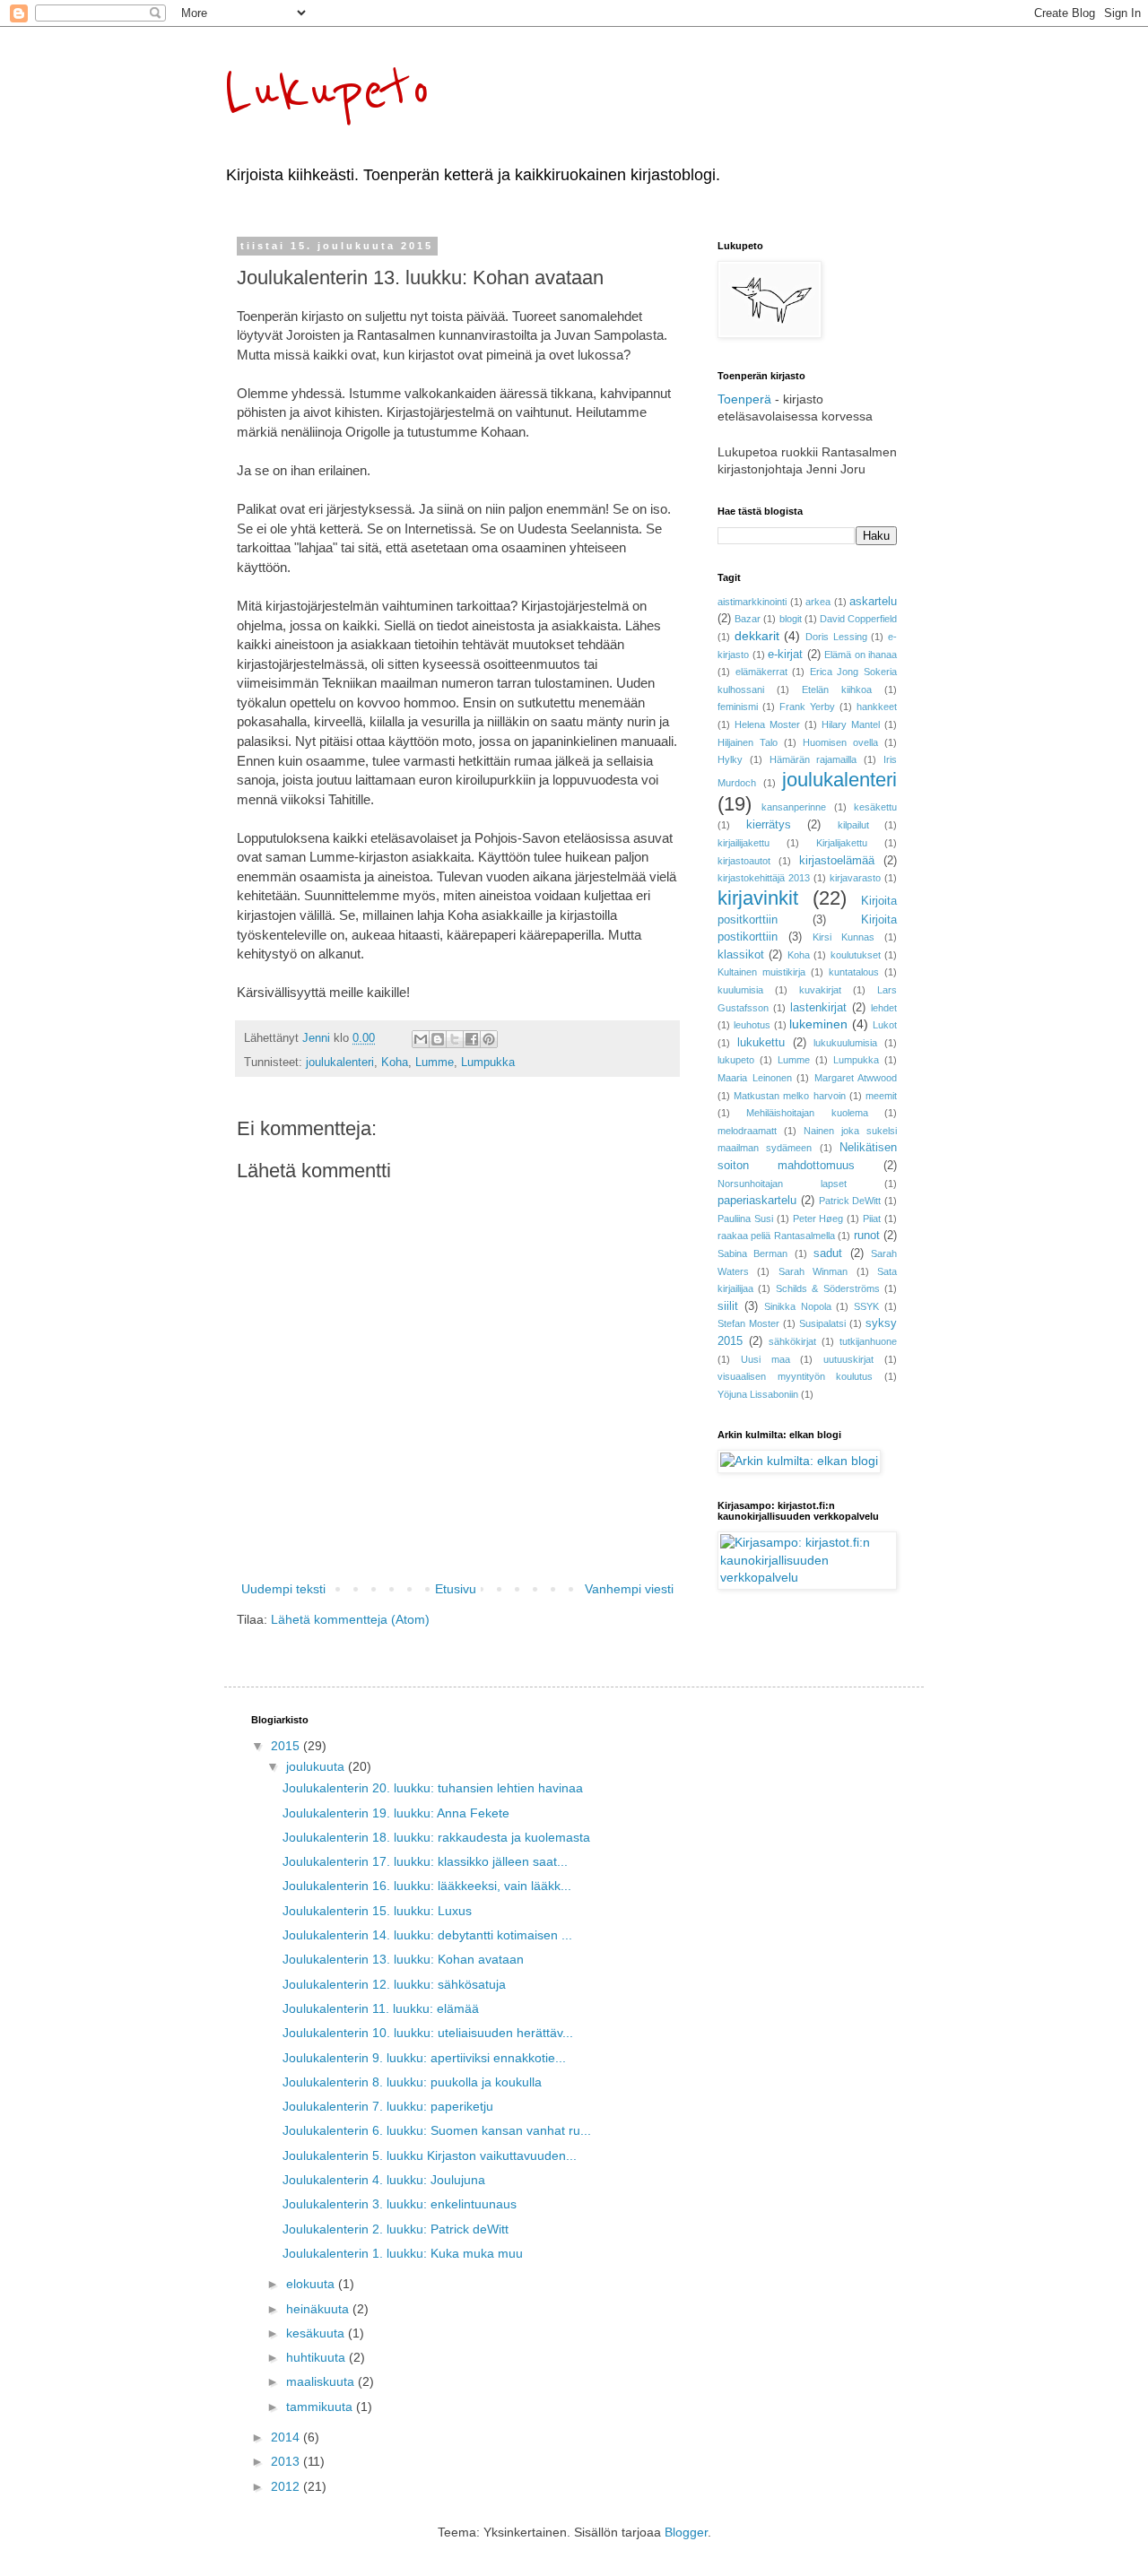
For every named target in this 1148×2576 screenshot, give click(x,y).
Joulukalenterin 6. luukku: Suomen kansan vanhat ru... (437, 2130)
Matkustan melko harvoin (789, 1096)
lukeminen (818, 1024)
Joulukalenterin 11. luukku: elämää (381, 2008)
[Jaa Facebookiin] (472, 1039)
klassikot (741, 955)
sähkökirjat (792, 1341)
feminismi (738, 707)
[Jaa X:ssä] (455, 1039)
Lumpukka (488, 1062)
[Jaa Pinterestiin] (489, 1039)
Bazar (748, 619)
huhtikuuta (317, 2357)
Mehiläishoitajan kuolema (807, 1113)
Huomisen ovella (840, 742)
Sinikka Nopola (798, 1306)
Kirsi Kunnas (844, 937)
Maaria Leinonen (755, 1078)
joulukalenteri (340, 1062)
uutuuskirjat (848, 1359)
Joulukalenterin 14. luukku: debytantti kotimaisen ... (427, 1935)
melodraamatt (747, 1131)
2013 (287, 2461)
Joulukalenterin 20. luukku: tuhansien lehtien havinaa (433, 1788)
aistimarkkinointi (752, 602)
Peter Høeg (818, 1219)
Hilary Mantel (851, 724)
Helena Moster (767, 724)
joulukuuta (317, 1766)
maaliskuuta (322, 2381)
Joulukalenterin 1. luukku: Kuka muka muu (403, 2253)
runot (867, 1236)
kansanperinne (794, 807)
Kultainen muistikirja (761, 972)
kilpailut (853, 825)
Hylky (730, 759)
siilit (728, 1306)
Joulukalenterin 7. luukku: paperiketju (388, 2106)
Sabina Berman (752, 1253)
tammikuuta (321, 2407)
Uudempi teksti (283, 1589)
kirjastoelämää (837, 861)
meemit (881, 1096)
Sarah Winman (813, 1271)
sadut (828, 1253)
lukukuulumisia (845, 1043)
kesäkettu (875, 807)
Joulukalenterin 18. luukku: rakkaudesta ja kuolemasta (436, 1837)
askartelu (873, 602)
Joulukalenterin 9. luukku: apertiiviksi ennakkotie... (424, 2058)
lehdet (884, 1008)
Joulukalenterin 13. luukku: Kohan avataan (403, 1959)
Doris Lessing (836, 637)
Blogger (686, 2532)
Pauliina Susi (745, 1219)
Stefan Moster (748, 1323)
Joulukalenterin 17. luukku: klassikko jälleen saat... (425, 1861)
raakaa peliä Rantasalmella (776, 1236)
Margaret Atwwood (856, 1078)
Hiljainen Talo (748, 742)
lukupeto (736, 1060)
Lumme (435, 1062)
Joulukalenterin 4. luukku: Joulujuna (384, 2180)
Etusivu (456, 1589)
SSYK (866, 1306)
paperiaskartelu (757, 1201)
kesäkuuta (317, 2333)
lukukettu (761, 1043)
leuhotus (752, 1025)
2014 (287, 2437)
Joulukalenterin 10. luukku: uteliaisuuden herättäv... (428, 2033)
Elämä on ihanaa (861, 655)
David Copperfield (858, 619)
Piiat (872, 1219)
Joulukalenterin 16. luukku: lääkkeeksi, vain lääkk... (427, 1886)
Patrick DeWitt (850, 1201)
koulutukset (856, 955)
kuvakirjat (820, 990)
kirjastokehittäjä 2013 (764, 878)
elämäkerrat (761, 672)
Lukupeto (328, 91)
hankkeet (877, 707)
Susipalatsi (822, 1323)
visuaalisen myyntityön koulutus (795, 1376)
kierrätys (769, 825)
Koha (395, 1062)
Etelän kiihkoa (837, 690)
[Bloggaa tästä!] (438, 1039)
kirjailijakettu (744, 843)
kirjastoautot (744, 861)
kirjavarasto (855, 878)
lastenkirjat (818, 1008)
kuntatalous (854, 972)
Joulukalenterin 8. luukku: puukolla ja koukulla (412, 2082)
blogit (791, 619)
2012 (287, 2486)
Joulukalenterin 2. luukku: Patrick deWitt (396, 2229)
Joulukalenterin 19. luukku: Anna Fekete (396, 1813)
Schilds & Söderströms (828, 1288)
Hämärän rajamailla (813, 759)
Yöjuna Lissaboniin (758, 1394)
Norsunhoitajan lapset (782, 1184)
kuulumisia (740, 990)
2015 (287, 1746)
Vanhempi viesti (629, 1589)
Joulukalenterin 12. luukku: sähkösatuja (394, 1984)
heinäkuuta (319, 2309)
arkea (818, 602)
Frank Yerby (807, 707)
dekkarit (757, 636)
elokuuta (312, 2284)
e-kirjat (785, 655)
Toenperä (744, 399)
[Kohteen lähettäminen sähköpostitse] (421, 1039)
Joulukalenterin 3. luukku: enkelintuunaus (400, 2204)
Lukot (885, 1025)
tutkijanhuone (868, 1341)
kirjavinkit (758, 898)
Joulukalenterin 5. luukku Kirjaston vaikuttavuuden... (430, 2155)
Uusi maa (765, 1359)
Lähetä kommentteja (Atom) (350, 1619)
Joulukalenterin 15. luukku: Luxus (377, 1911)
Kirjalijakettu (842, 843)
